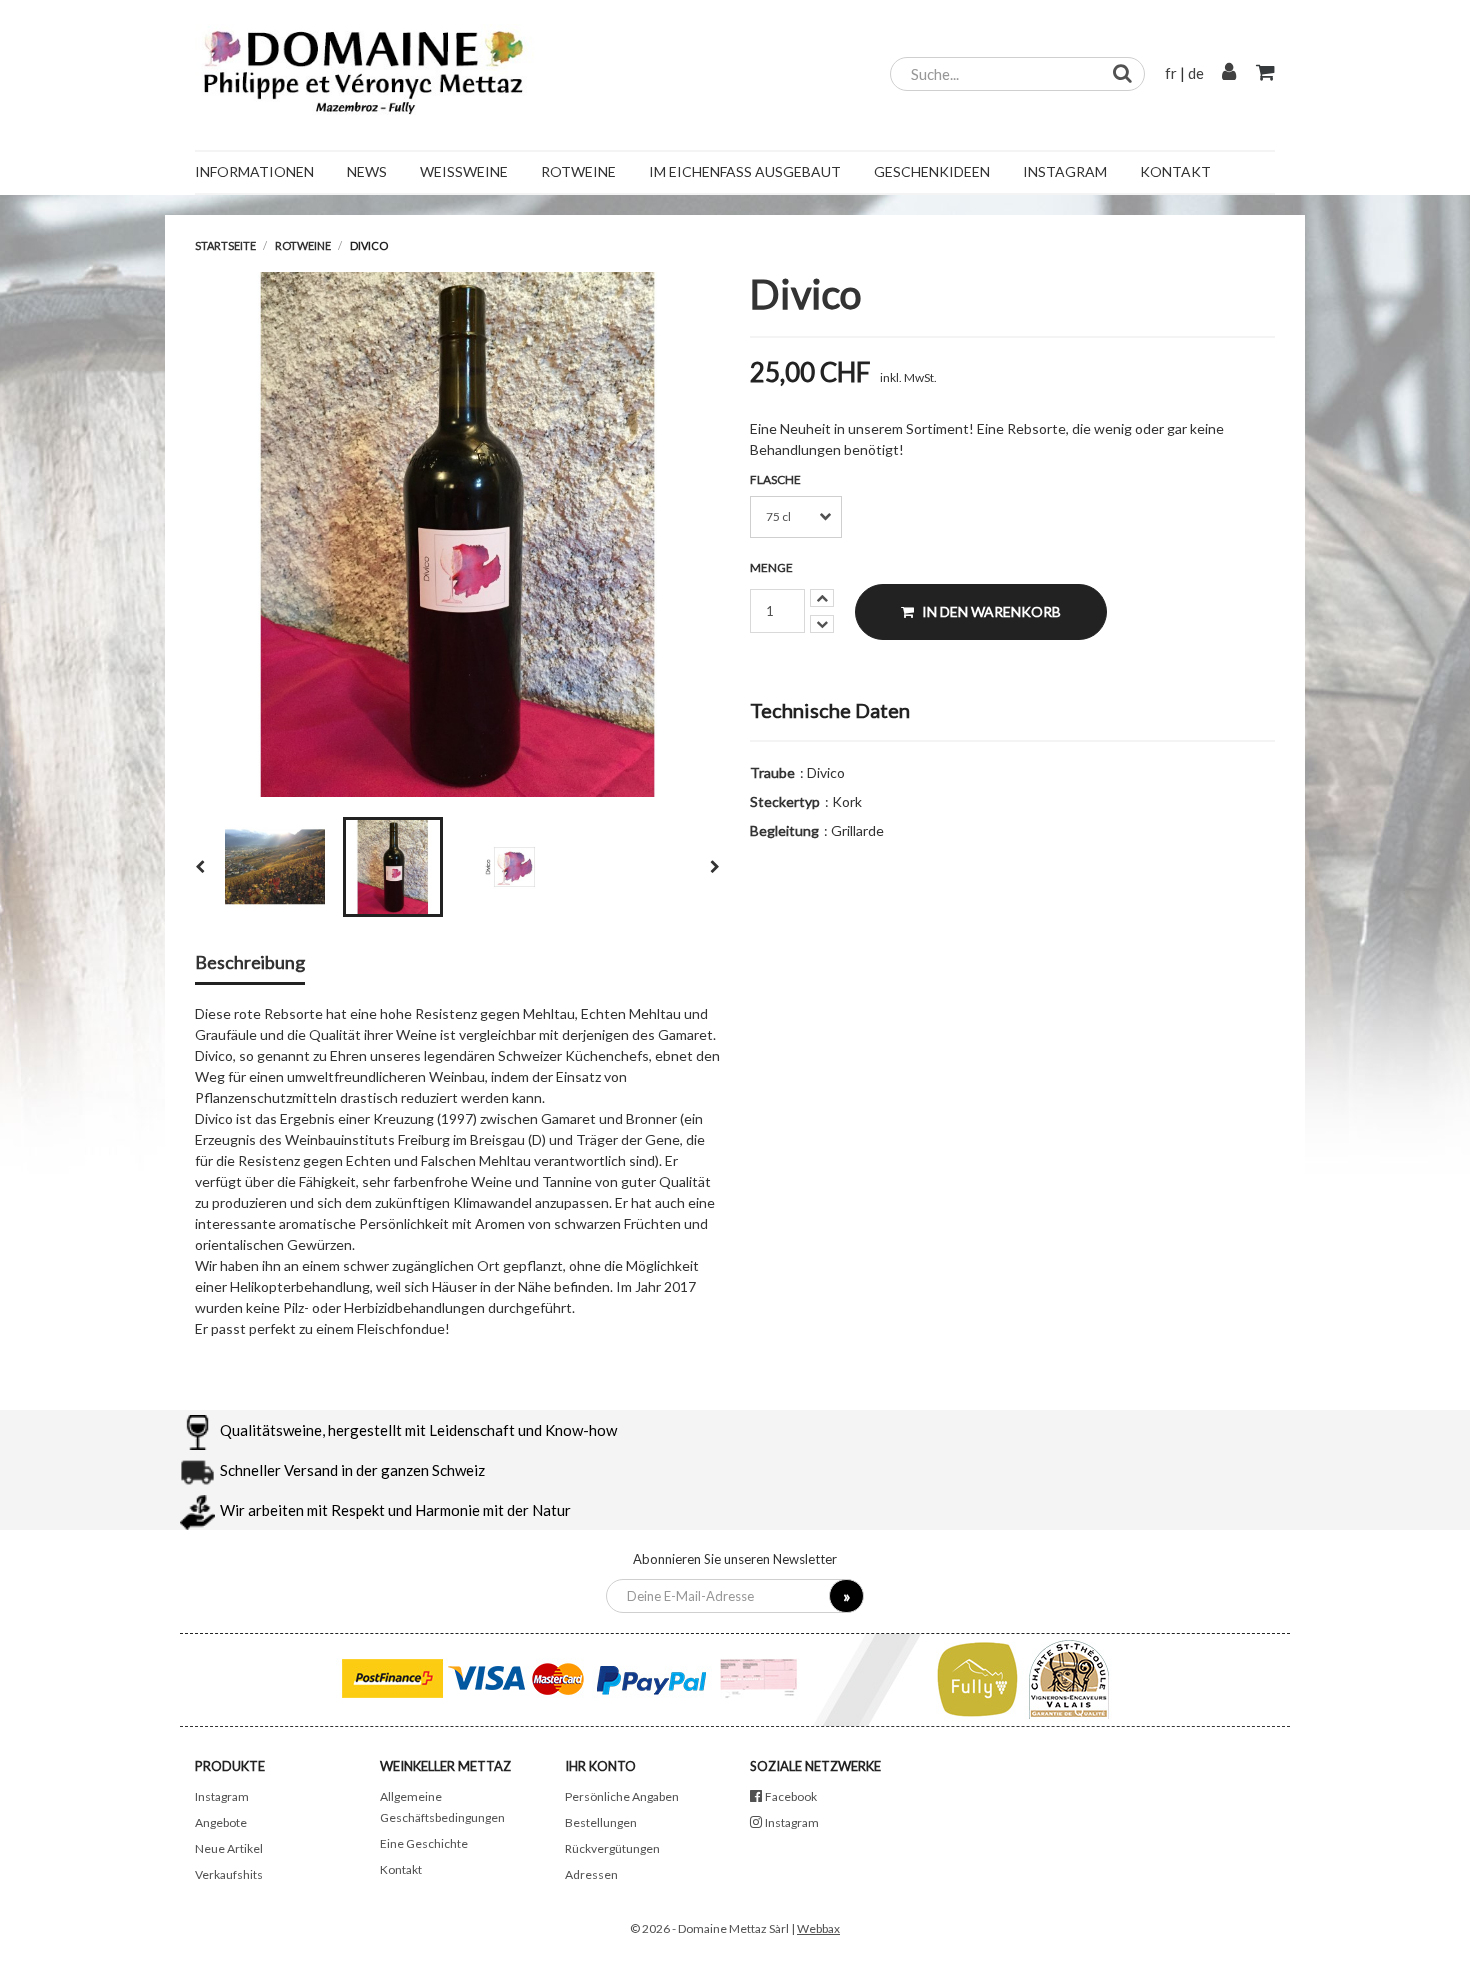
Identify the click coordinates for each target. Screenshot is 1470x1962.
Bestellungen (601, 1822)
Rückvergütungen (612, 1848)
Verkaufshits (229, 1874)
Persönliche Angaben (622, 1796)
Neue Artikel (229, 1848)
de (1196, 73)
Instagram (222, 1796)
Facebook (791, 1796)
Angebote (221, 1822)
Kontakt (401, 1869)
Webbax (818, 1928)
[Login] (1229, 73)
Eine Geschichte (424, 1843)
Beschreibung (250, 963)
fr (1171, 73)
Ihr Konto (600, 1766)
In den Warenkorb (990, 611)
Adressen (591, 1874)
